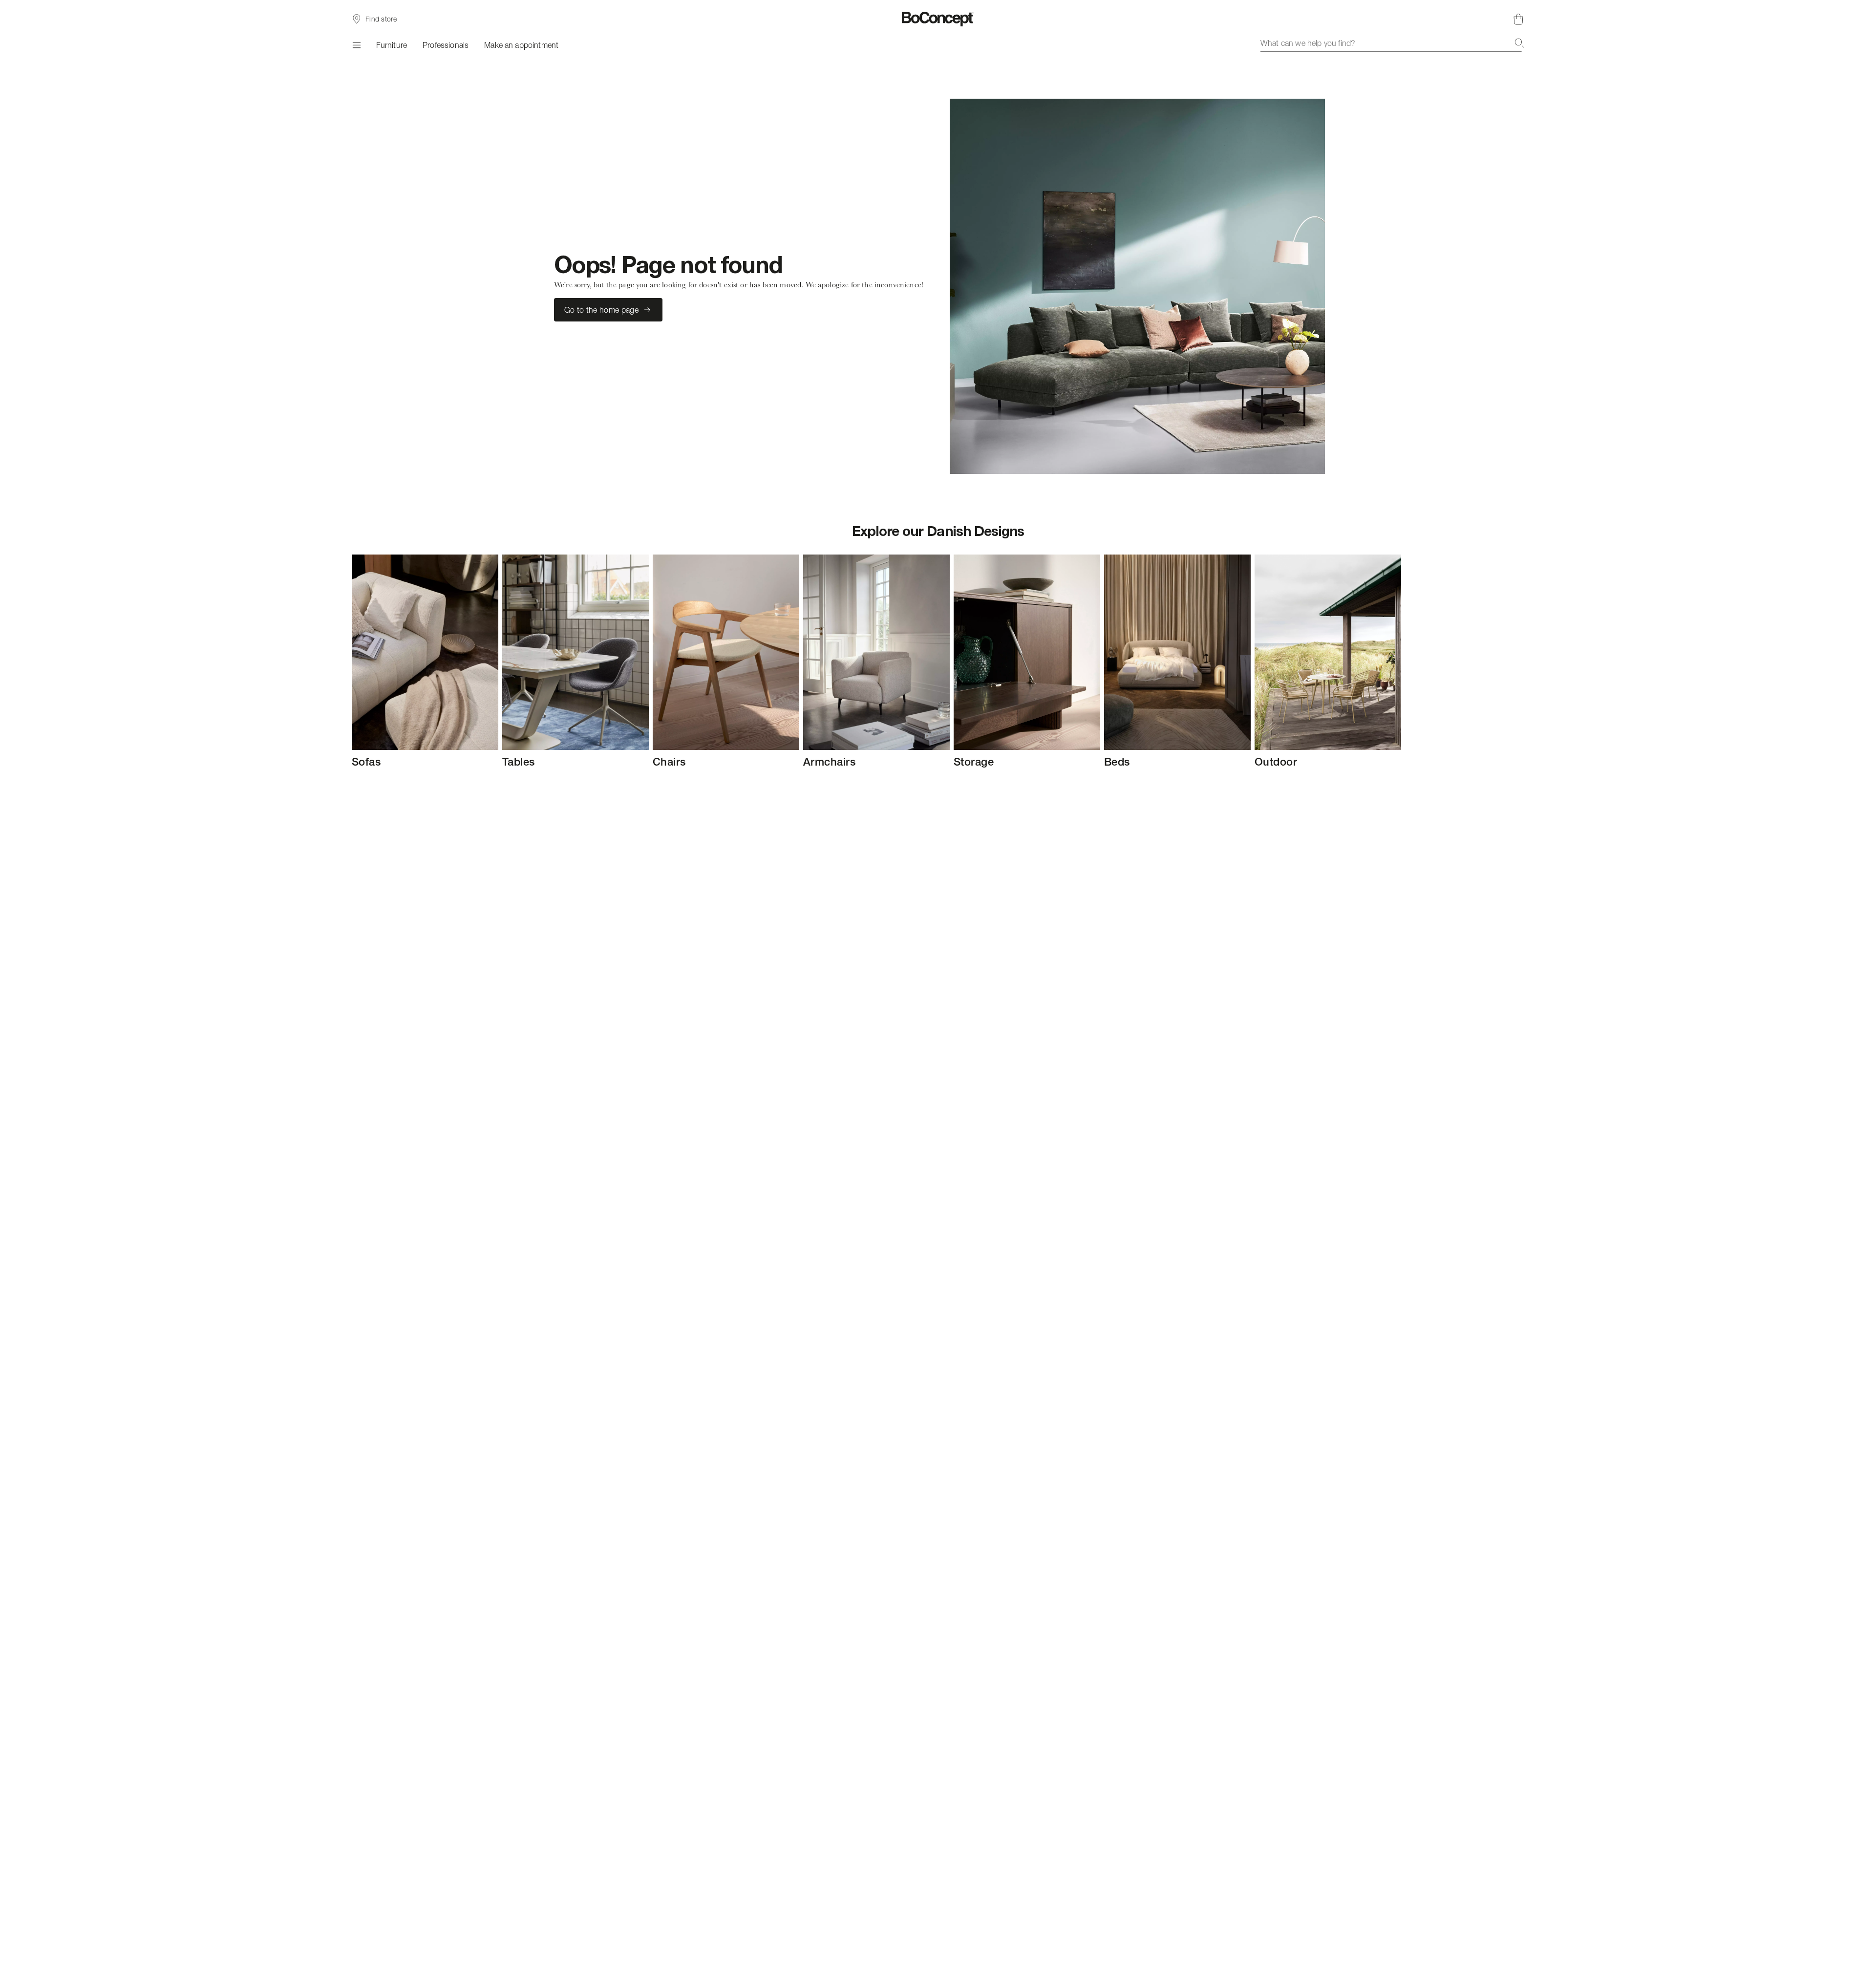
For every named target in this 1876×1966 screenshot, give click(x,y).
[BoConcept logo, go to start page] (938, 19)
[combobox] (1392, 43)
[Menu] (356, 45)
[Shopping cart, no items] (1518, 19)
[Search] (1519, 43)
